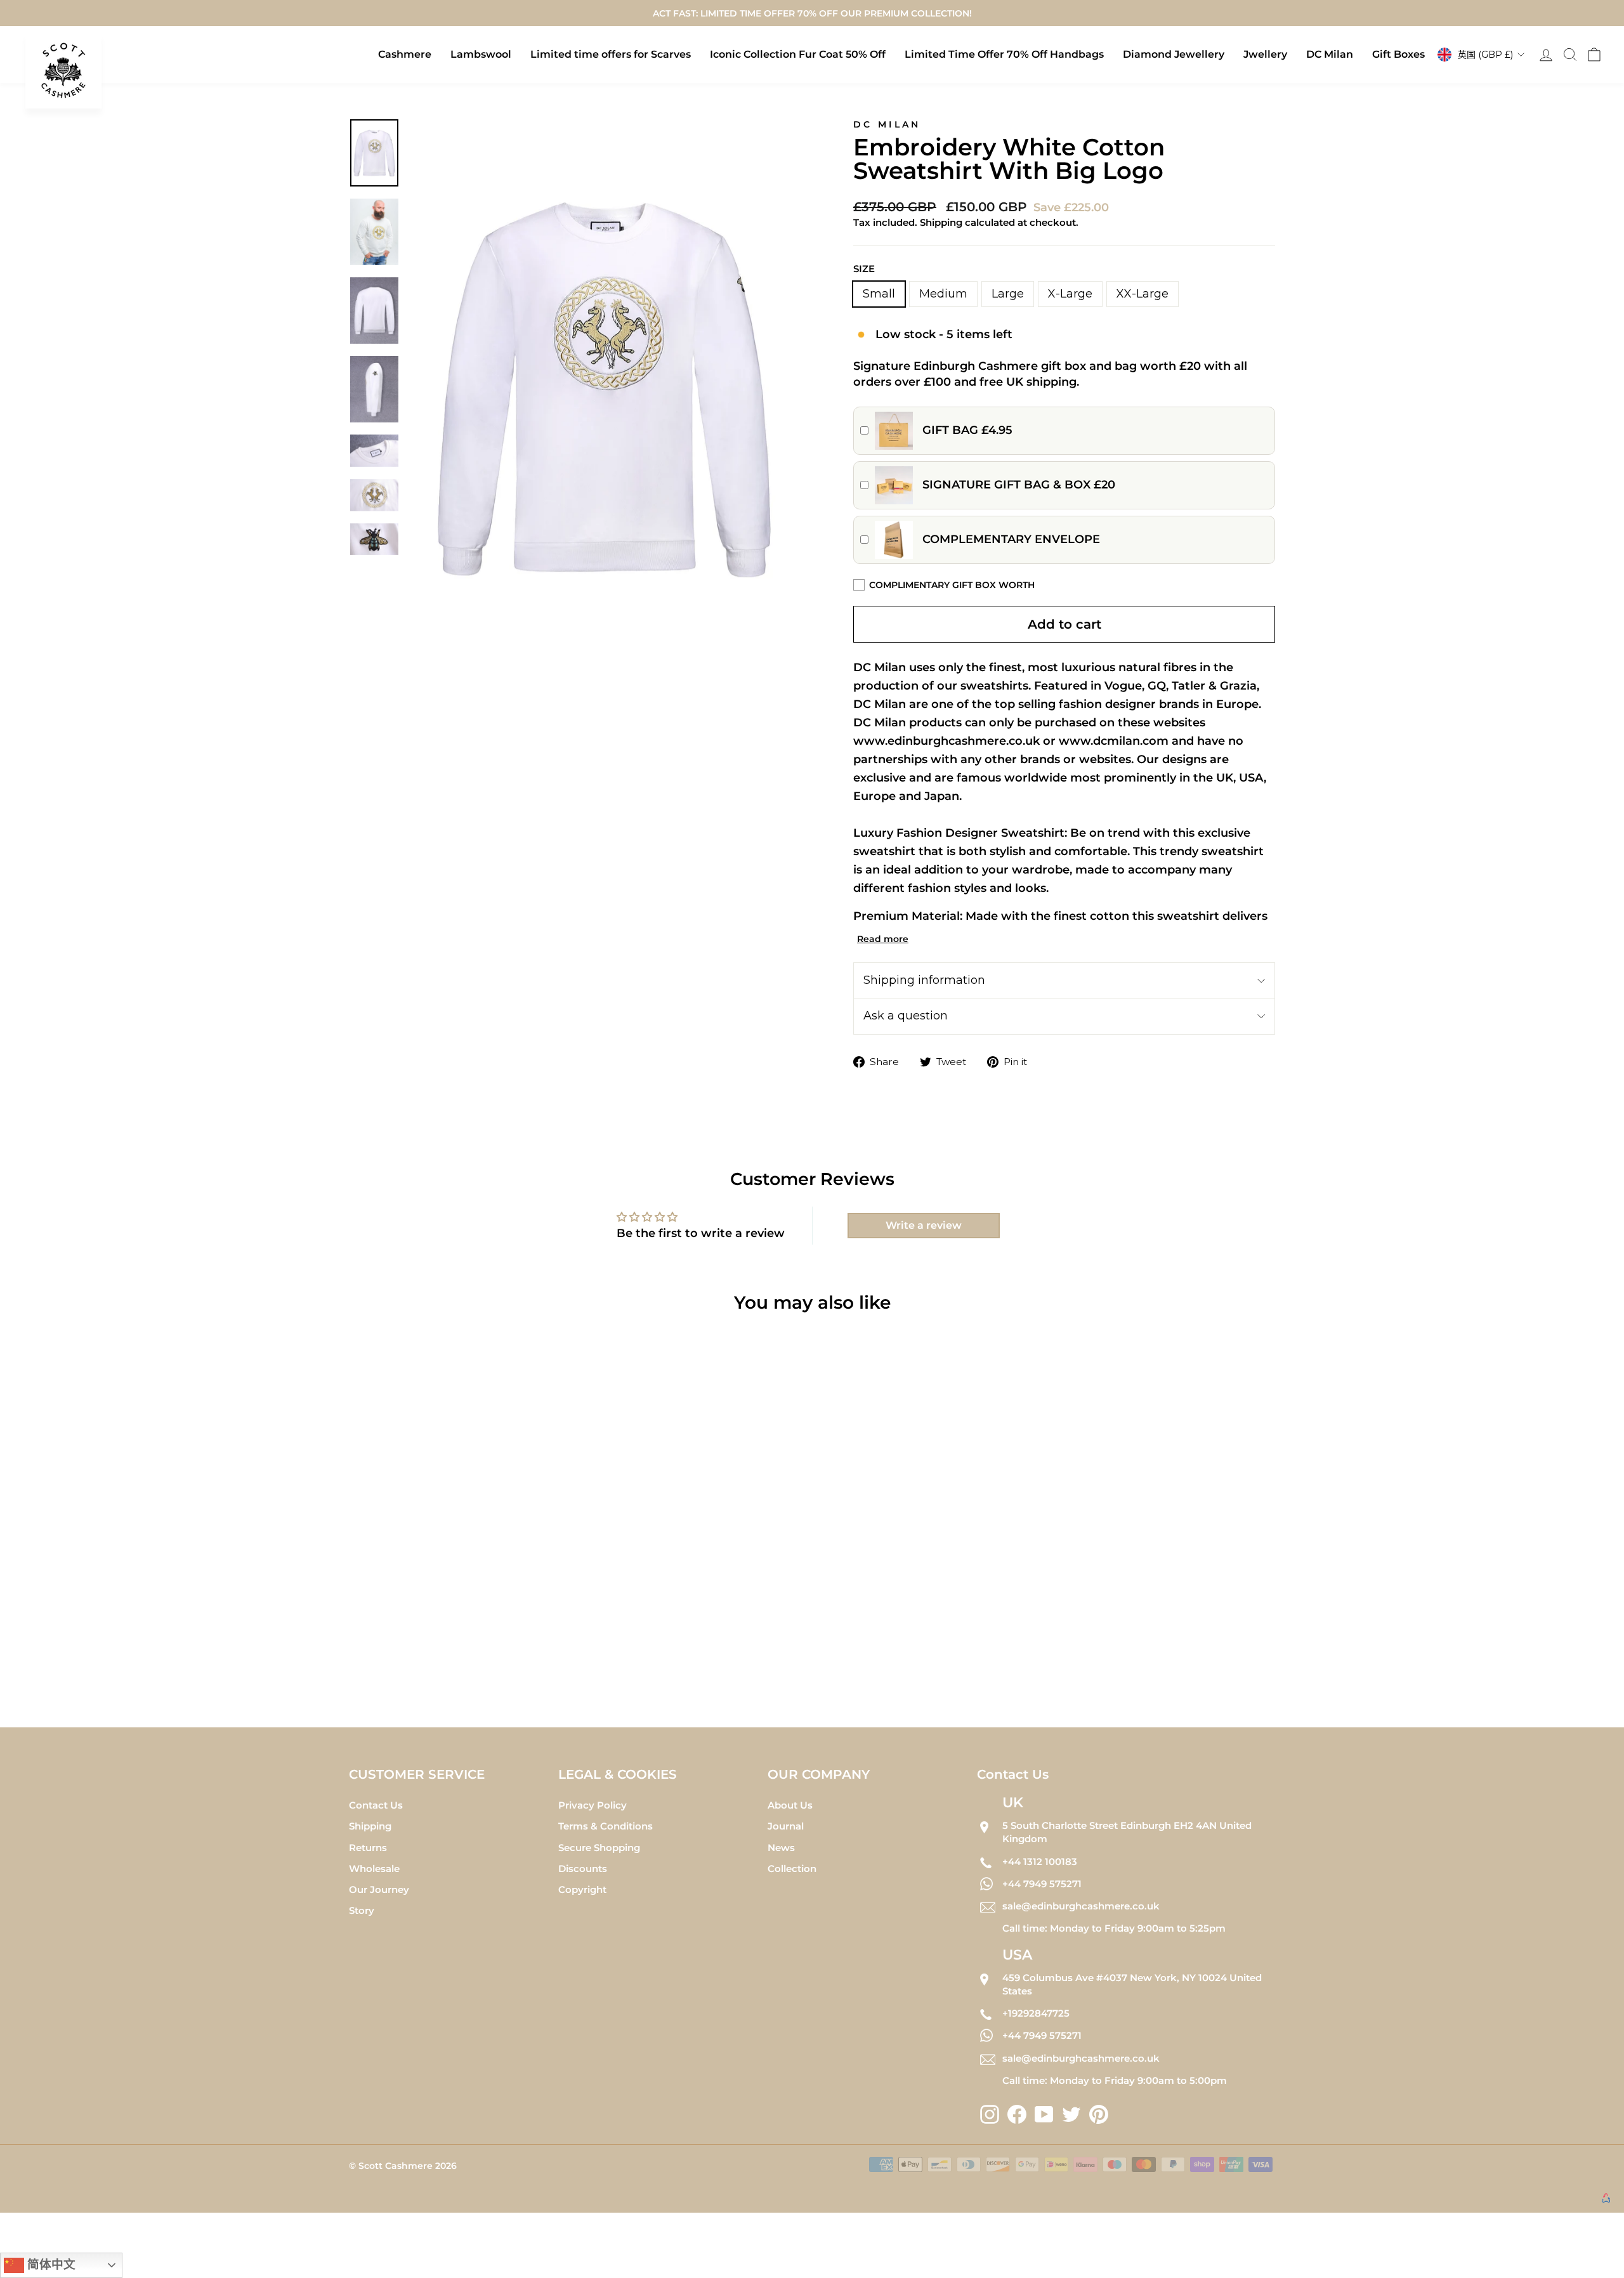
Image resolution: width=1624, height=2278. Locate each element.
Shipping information (924, 980)
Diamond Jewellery (1174, 54)
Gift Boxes (1398, 54)
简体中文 (50, 2264)
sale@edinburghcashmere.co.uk (1081, 1906)
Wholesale (374, 1869)
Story (362, 1910)
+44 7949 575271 (1042, 1884)
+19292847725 (1036, 2013)
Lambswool (481, 54)
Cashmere (405, 54)
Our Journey (379, 1889)
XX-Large (1143, 294)
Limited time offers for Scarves (611, 54)
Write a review (924, 1225)
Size (864, 269)
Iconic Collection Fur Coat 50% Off (798, 54)
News (781, 1848)
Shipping (370, 1826)
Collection (792, 1869)
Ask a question (906, 1016)
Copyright (582, 1889)
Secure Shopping (599, 1848)
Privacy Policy (593, 1805)
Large (1008, 294)
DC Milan (1330, 54)
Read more (883, 939)
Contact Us (376, 1805)
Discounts (583, 1869)
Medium (943, 294)
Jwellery (1265, 54)
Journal (786, 1826)
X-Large (1070, 294)
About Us (790, 1805)
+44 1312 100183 (1040, 1862)
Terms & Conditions (606, 1826)
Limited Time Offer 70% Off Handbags (1004, 54)
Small (879, 294)
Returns (368, 1848)
